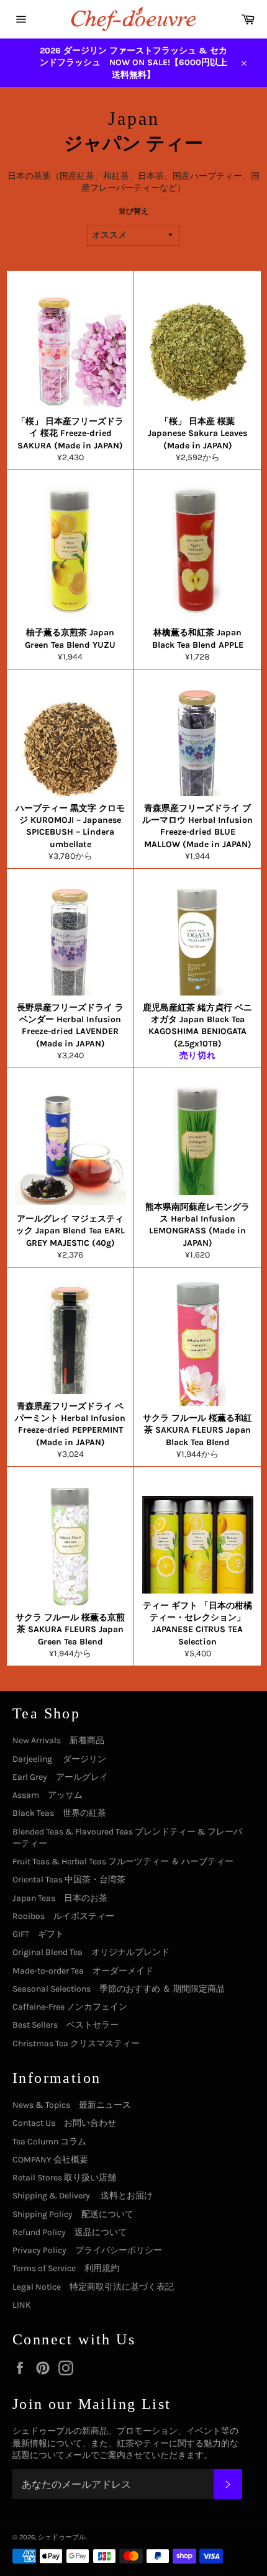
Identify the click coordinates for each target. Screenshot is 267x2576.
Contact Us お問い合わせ (64, 2123)
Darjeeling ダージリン (59, 1759)
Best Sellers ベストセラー (66, 2025)
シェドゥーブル (62, 2537)
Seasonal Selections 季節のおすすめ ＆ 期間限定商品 (119, 1989)
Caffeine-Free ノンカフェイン (70, 2007)
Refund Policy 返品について (70, 2232)
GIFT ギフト (38, 1934)
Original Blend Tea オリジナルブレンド (91, 1952)
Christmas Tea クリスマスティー (76, 2043)
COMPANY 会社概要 (50, 2160)
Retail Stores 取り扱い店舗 (64, 2178)
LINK (22, 2305)
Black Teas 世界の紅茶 (59, 1813)
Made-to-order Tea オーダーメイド (83, 1971)
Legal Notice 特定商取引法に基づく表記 (93, 2287)
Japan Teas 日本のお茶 (60, 1898)
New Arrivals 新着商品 (58, 1740)
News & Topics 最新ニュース (72, 2105)
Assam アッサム (48, 1795)
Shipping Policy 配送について (73, 2214)
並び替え (133, 211)
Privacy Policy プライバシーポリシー (87, 2250)
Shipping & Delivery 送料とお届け (83, 2196)
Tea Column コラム (49, 2142)
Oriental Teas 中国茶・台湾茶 (69, 1880)
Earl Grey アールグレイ (60, 1777)
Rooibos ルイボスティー (63, 1916)
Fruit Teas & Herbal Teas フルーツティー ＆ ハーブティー (123, 1862)
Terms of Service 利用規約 (66, 2268)
